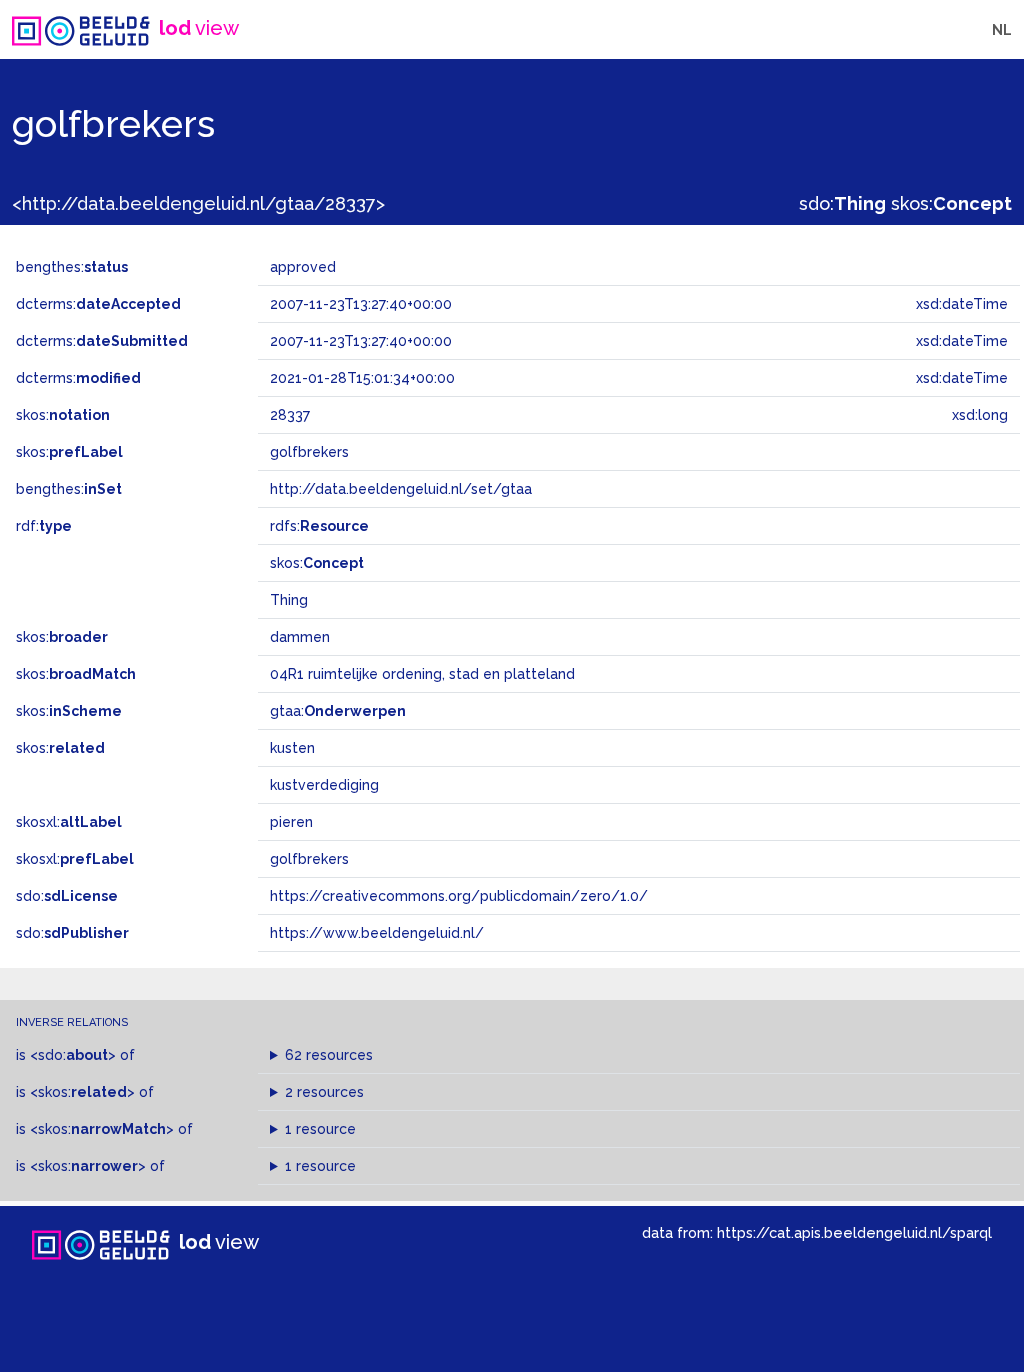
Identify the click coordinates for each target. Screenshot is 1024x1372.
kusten (292, 748)
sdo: (842, 203)
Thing (289, 600)
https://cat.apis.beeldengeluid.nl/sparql (854, 1232)
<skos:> (82, 1092)
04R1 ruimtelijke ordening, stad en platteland (422, 674)
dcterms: (98, 304)
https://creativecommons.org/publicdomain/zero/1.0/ (459, 896)
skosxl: (69, 822)
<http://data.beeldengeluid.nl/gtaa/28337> (198, 203)
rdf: (44, 526)
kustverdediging (324, 785)
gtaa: (338, 711)
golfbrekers (309, 859)
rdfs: (319, 526)
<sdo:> (73, 1055)
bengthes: (72, 267)
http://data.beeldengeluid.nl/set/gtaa (401, 489)
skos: (951, 203)
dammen (300, 637)
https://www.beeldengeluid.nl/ (377, 933)
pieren (291, 822)
